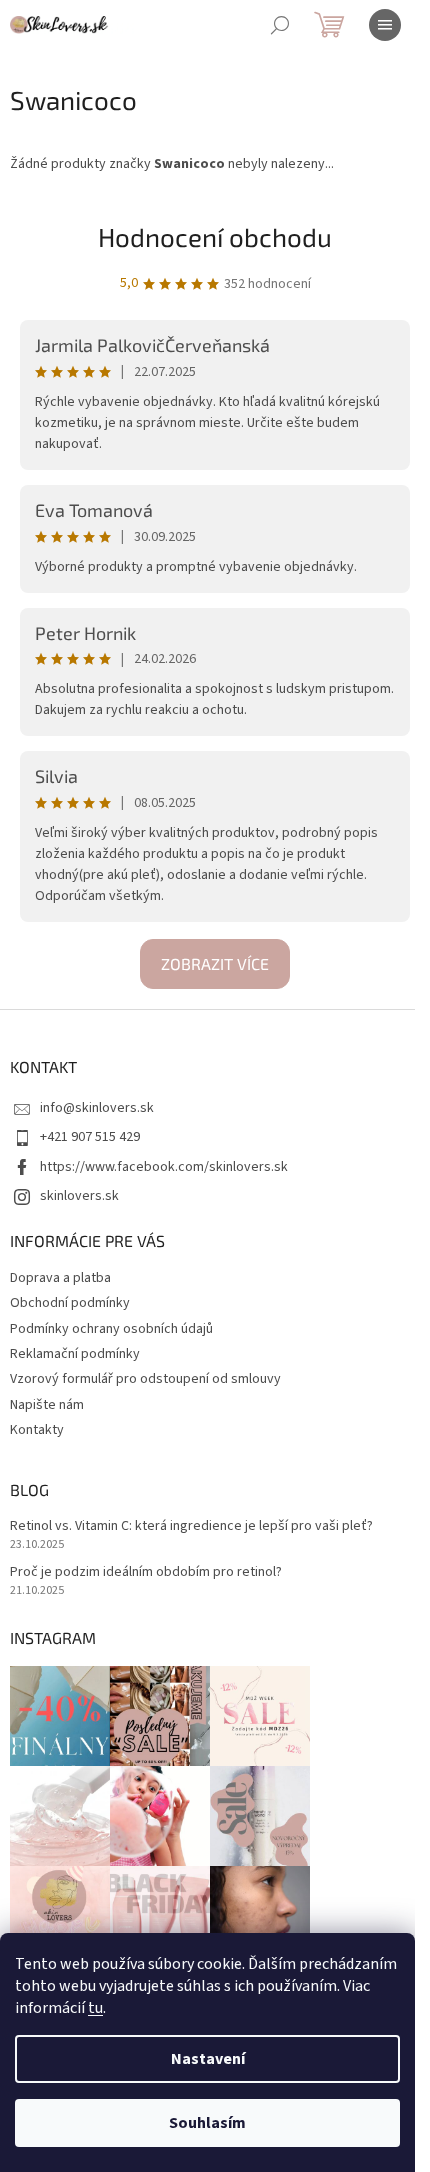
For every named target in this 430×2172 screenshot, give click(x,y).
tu (95, 2008)
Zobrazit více (215, 963)
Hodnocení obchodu (215, 236)
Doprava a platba (60, 1278)
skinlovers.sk (79, 1196)
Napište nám (47, 1405)
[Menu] (385, 25)
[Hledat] (280, 25)
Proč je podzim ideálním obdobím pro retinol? (146, 1572)
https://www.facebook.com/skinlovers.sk (164, 1167)
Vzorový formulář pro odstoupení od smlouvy (145, 1379)
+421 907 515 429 (90, 1137)
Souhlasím (207, 2123)
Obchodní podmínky (70, 1303)
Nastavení (208, 2059)
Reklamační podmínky (75, 1354)
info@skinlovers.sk (97, 1108)
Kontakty (37, 1430)
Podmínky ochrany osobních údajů (111, 1329)
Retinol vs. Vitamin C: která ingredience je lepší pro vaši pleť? (191, 1526)
